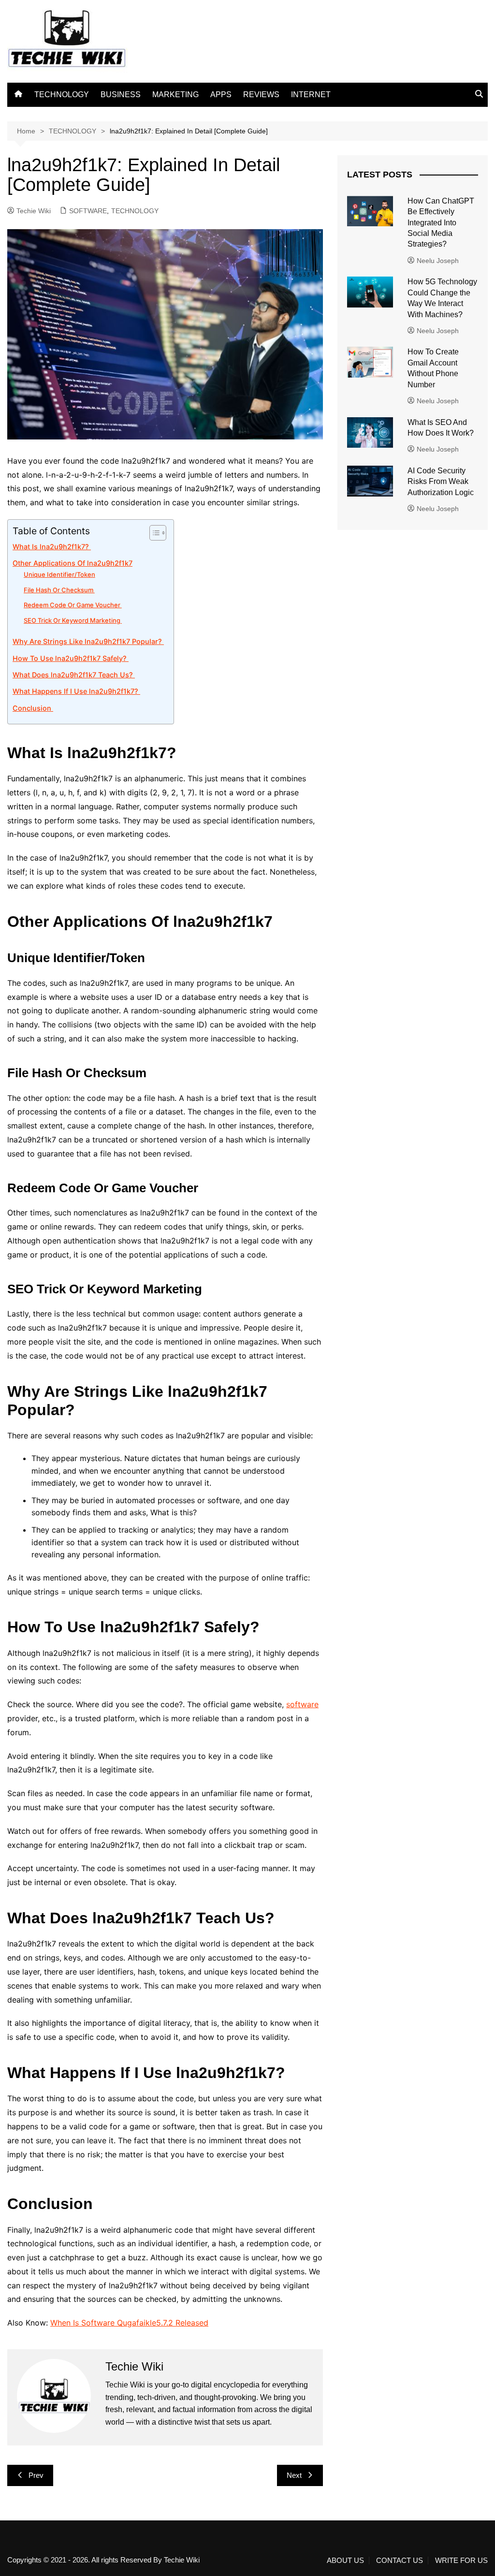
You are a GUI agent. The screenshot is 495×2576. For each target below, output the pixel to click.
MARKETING (175, 95)
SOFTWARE (88, 211)
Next (294, 2475)
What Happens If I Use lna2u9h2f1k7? (76, 691)
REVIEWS (261, 95)
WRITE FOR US (461, 2561)
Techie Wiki (34, 211)
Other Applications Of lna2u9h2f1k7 (73, 563)
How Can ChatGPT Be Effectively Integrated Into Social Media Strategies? (441, 223)
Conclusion (33, 708)
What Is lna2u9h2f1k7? (52, 547)
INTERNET (311, 95)
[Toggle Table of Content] (153, 533)
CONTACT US (400, 2561)
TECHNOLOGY (62, 95)
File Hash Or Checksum (59, 590)
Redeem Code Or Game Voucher (73, 605)
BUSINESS (121, 95)
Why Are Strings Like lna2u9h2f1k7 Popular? (88, 641)
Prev (36, 2475)
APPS (221, 95)
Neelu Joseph (438, 261)
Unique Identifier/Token (59, 574)
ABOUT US (345, 2561)
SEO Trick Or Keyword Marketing (73, 620)
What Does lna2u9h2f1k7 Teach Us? (74, 675)
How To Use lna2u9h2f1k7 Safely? (71, 658)
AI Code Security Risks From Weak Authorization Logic (441, 482)
